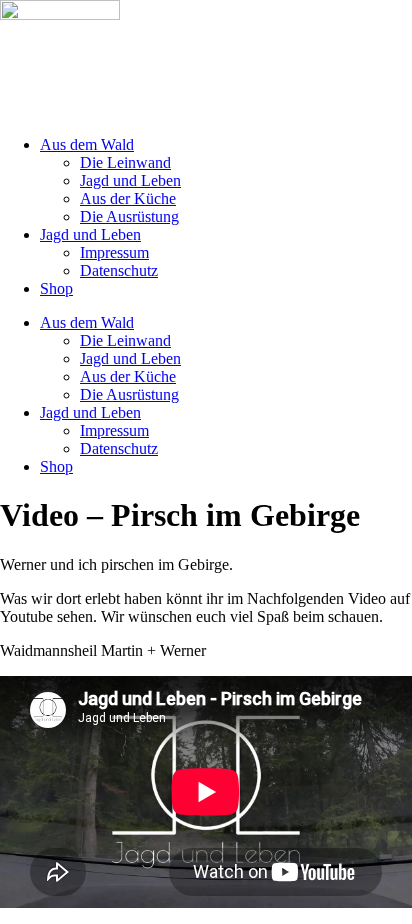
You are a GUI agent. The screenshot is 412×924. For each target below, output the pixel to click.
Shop (56, 288)
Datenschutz (119, 270)
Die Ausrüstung (129, 216)
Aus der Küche (128, 198)
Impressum (114, 252)
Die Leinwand (125, 162)
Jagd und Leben (130, 180)
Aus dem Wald (87, 144)
